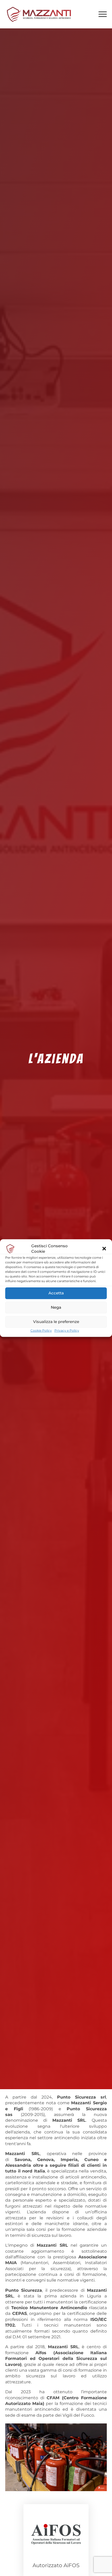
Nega (56, 1307)
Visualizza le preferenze (56, 1322)
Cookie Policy (41, 1330)
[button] (104, 1249)
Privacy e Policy (67, 1330)
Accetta (56, 1293)
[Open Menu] (103, 14)
